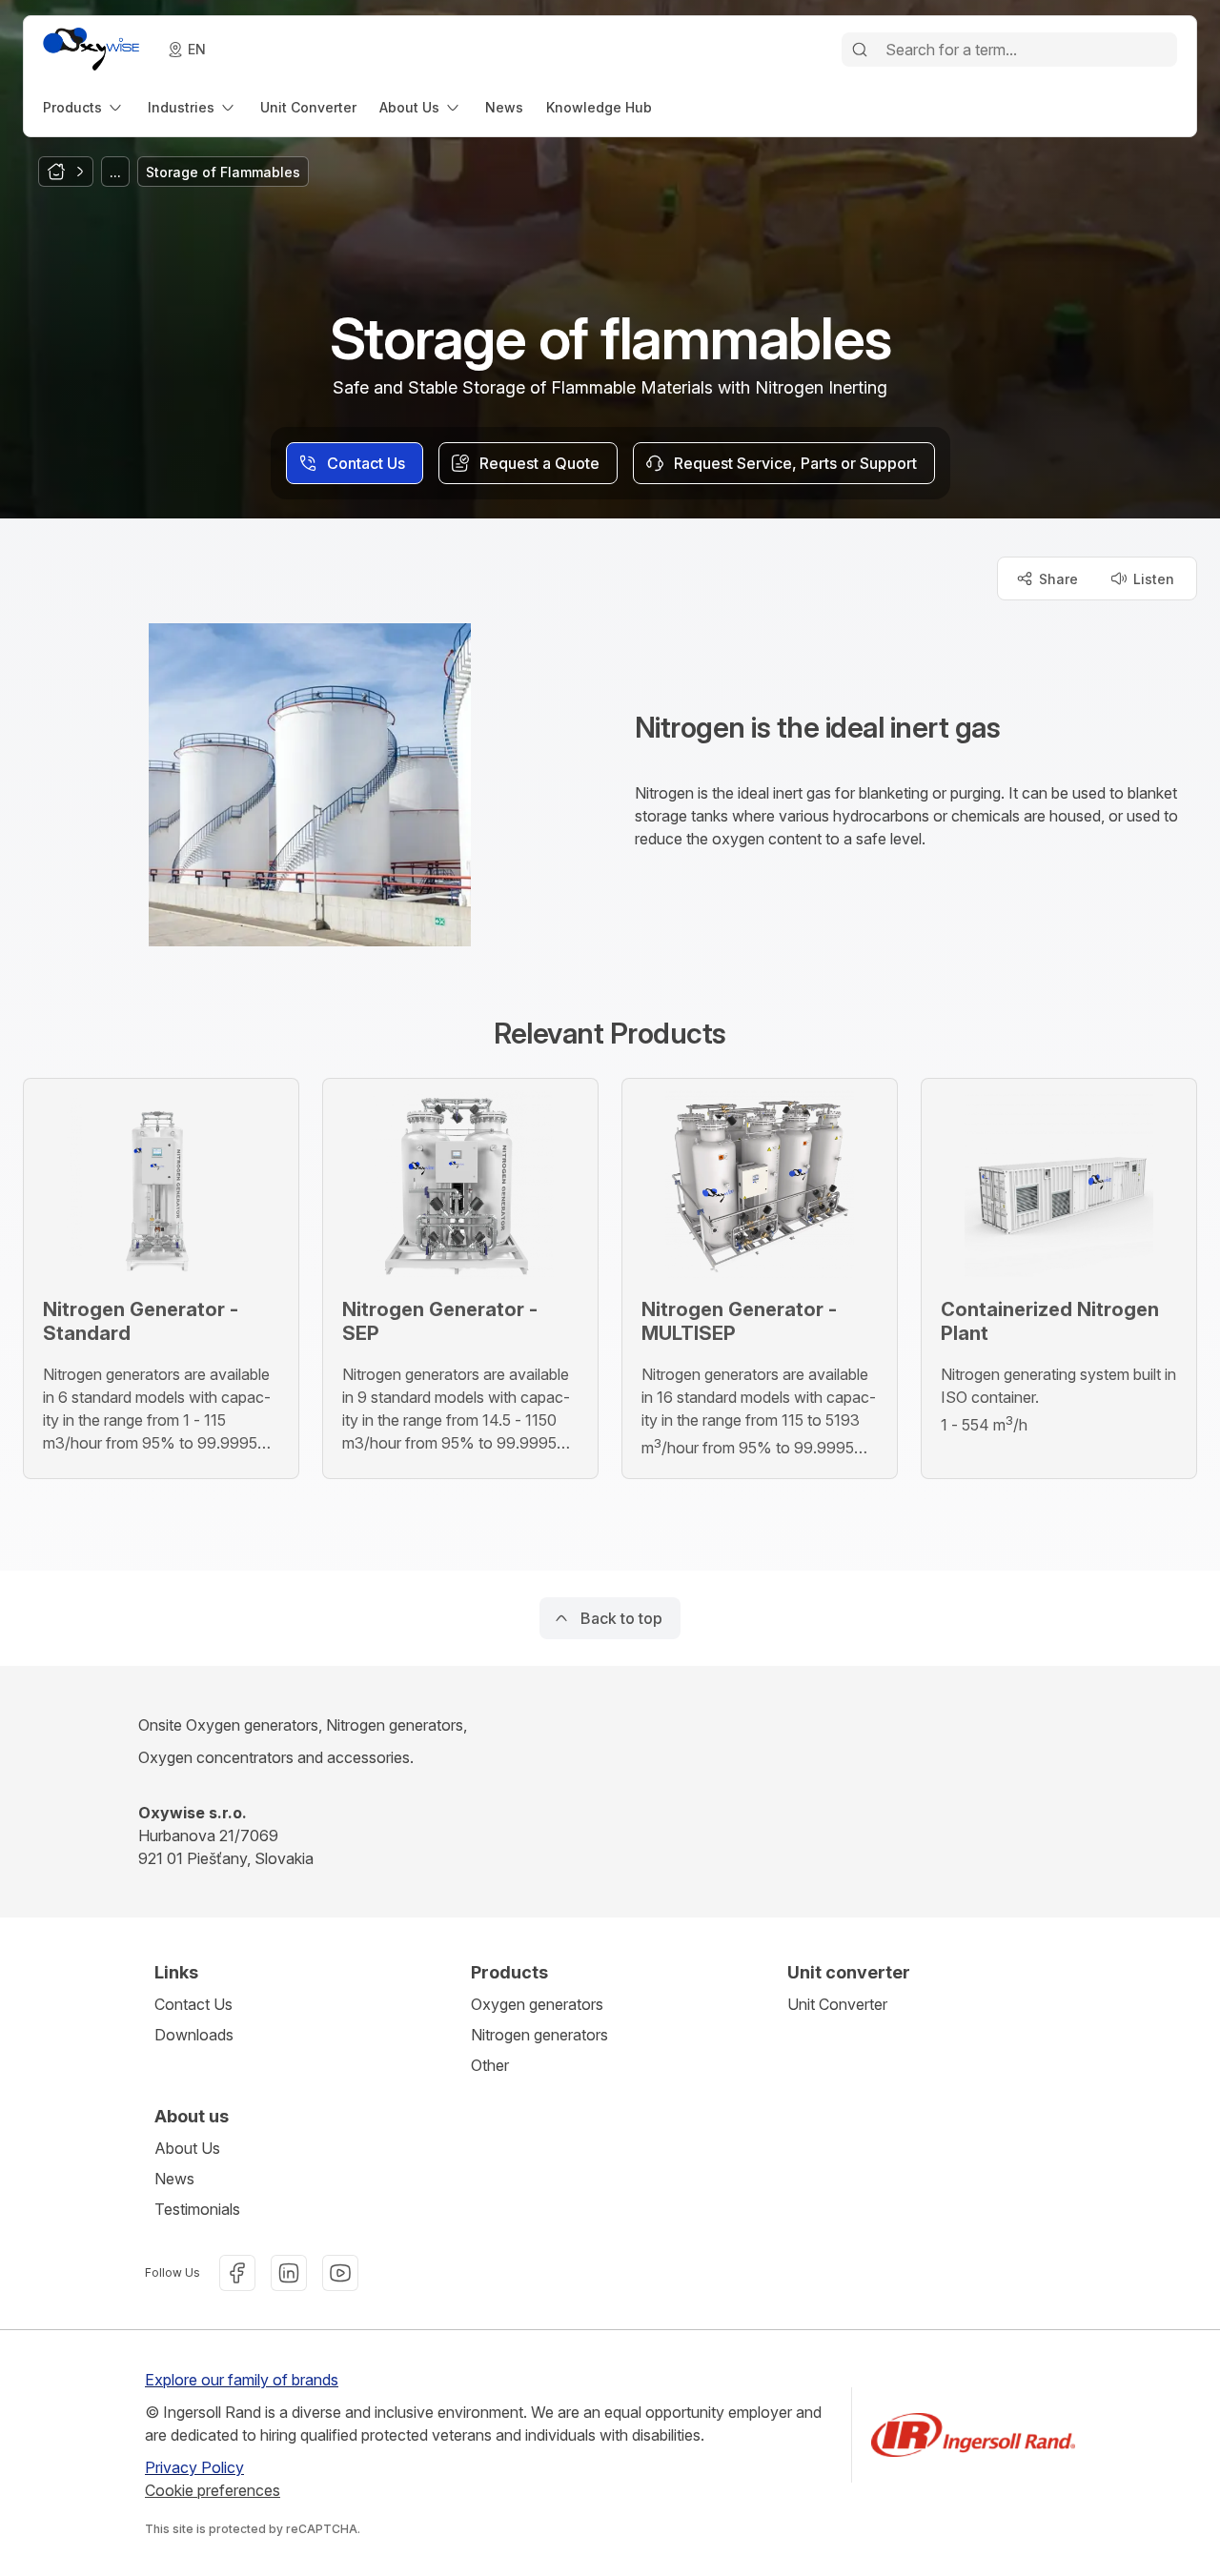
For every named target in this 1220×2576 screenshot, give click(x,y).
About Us (187, 2148)
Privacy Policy (194, 2467)
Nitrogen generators (539, 2035)
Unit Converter (837, 2004)
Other (490, 2065)
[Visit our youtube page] (340, 2273)
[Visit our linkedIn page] (289, 2273)
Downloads (194, 2035)
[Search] (860, 50)
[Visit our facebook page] (237, 2273)
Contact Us (193, 2004)
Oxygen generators (537, 2004)
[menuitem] (84, 107)
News (174, 2179)
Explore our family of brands (242, 2380)
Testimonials (197, 2209)
